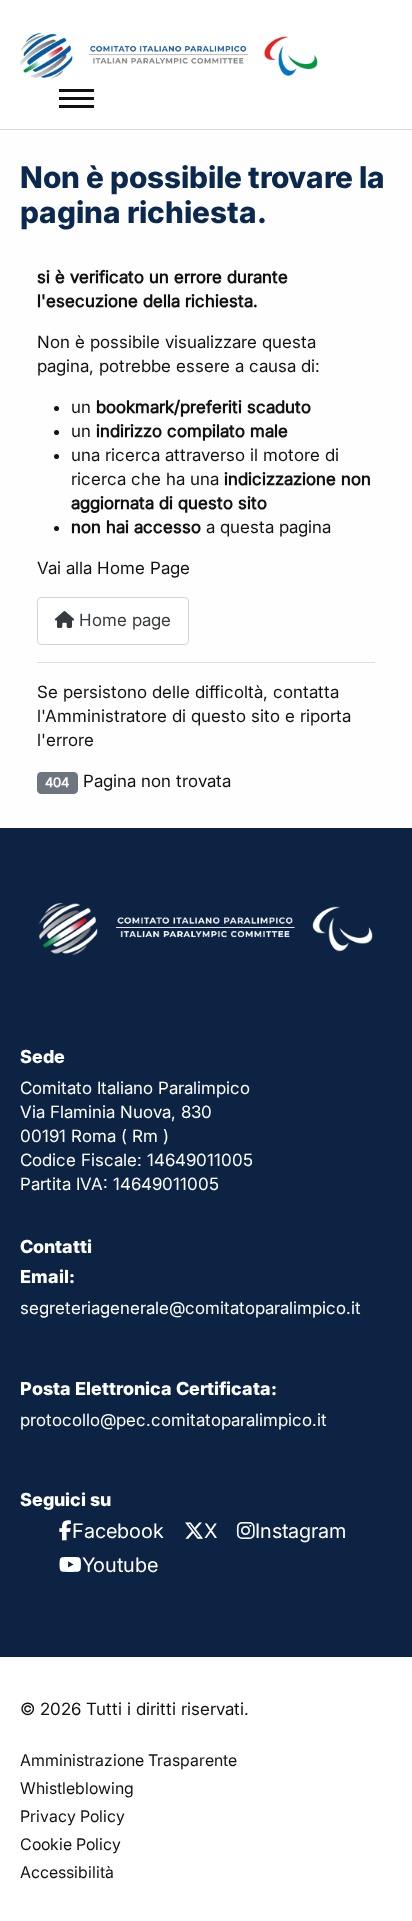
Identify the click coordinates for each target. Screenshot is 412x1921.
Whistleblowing (77, 1788)
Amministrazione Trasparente (128, 1760)
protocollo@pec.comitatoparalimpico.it (173, 1420)
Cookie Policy (70, 1844)
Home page (122, 620)
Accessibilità (67, 1872)
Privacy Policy (72, 1816)
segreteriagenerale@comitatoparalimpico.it (190, 1308)
